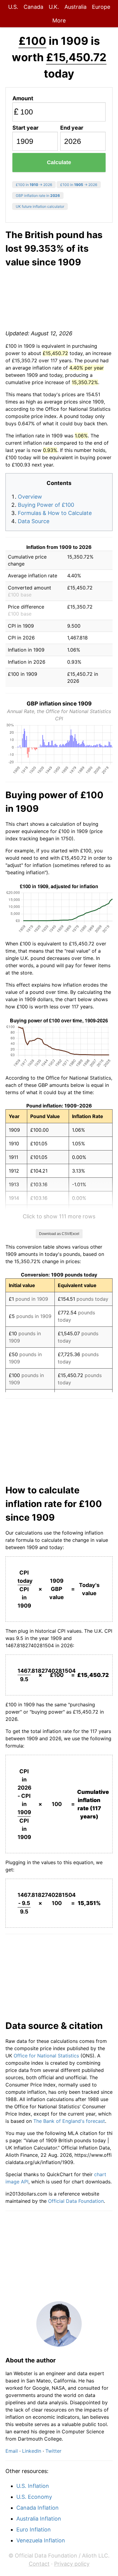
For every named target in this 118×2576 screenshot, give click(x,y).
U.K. (54, 7)
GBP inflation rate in (38, 196)
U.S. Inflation (33, 2486)
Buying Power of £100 (46, 505)
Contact (39, 2564)
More (59, 20)
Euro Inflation (34, 2530)
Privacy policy (72, 2564)
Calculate (59, 162)
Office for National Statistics (46, 2056)
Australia (75, 7)
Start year (25, 128)
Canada (33, 7)
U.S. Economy (34, 2497)
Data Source (34, 521)
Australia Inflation (39, 2519)
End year (72, 128)
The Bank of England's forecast (69, 2121)
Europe (101, 7)
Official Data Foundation (76, 2201)
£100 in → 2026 (34, 185)
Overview (30, 497)
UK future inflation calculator (40, 206)
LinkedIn (32, 2451)
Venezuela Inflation (41, 2540)
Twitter (53, 2451)
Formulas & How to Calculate (55, 513)
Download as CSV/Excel (59, 1234)
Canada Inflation (38, 2508)
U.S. (13, 7)
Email (12, 2451)
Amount (23, 98)
